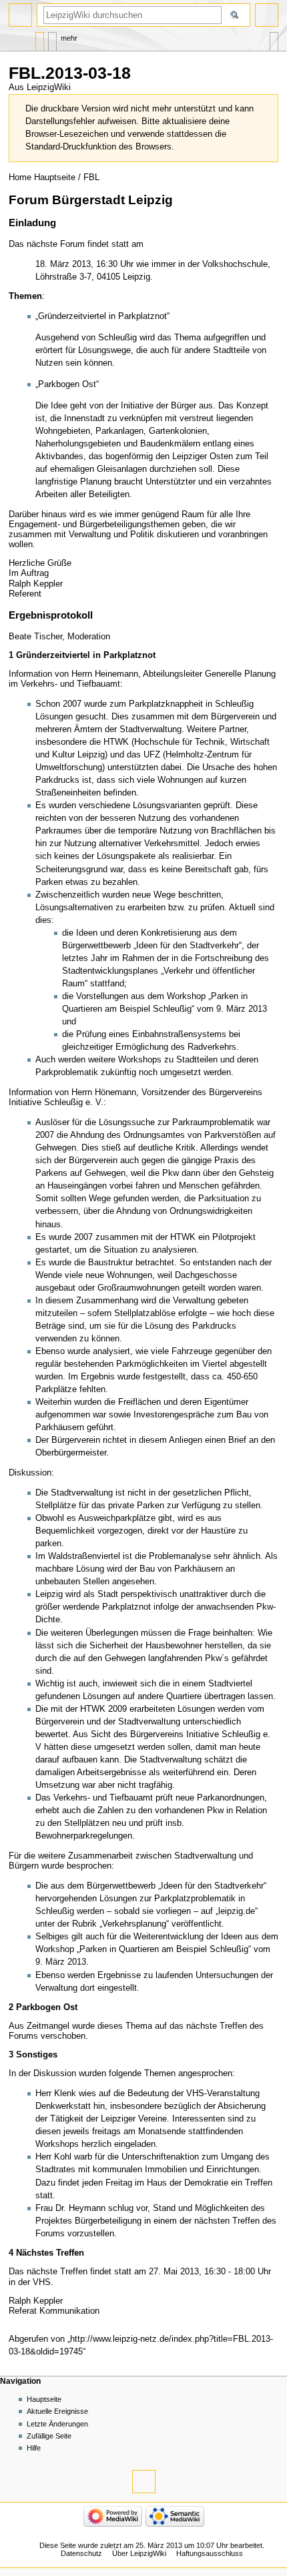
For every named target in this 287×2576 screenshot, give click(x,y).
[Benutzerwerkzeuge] (267, 15)
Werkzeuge (274, 38)
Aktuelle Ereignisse (57, 2411)
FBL (91, 178)
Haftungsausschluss (210, 2553)
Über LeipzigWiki (139, 2553)
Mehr (69, 38)
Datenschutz (81, 2553)
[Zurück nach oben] (144, 2482)
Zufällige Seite (49, 2436)
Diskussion (52, 38)
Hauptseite (55, 178)
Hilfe (34, 2448)
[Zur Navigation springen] (20, 15)
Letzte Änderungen (57, 2424)
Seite (40, 38)
